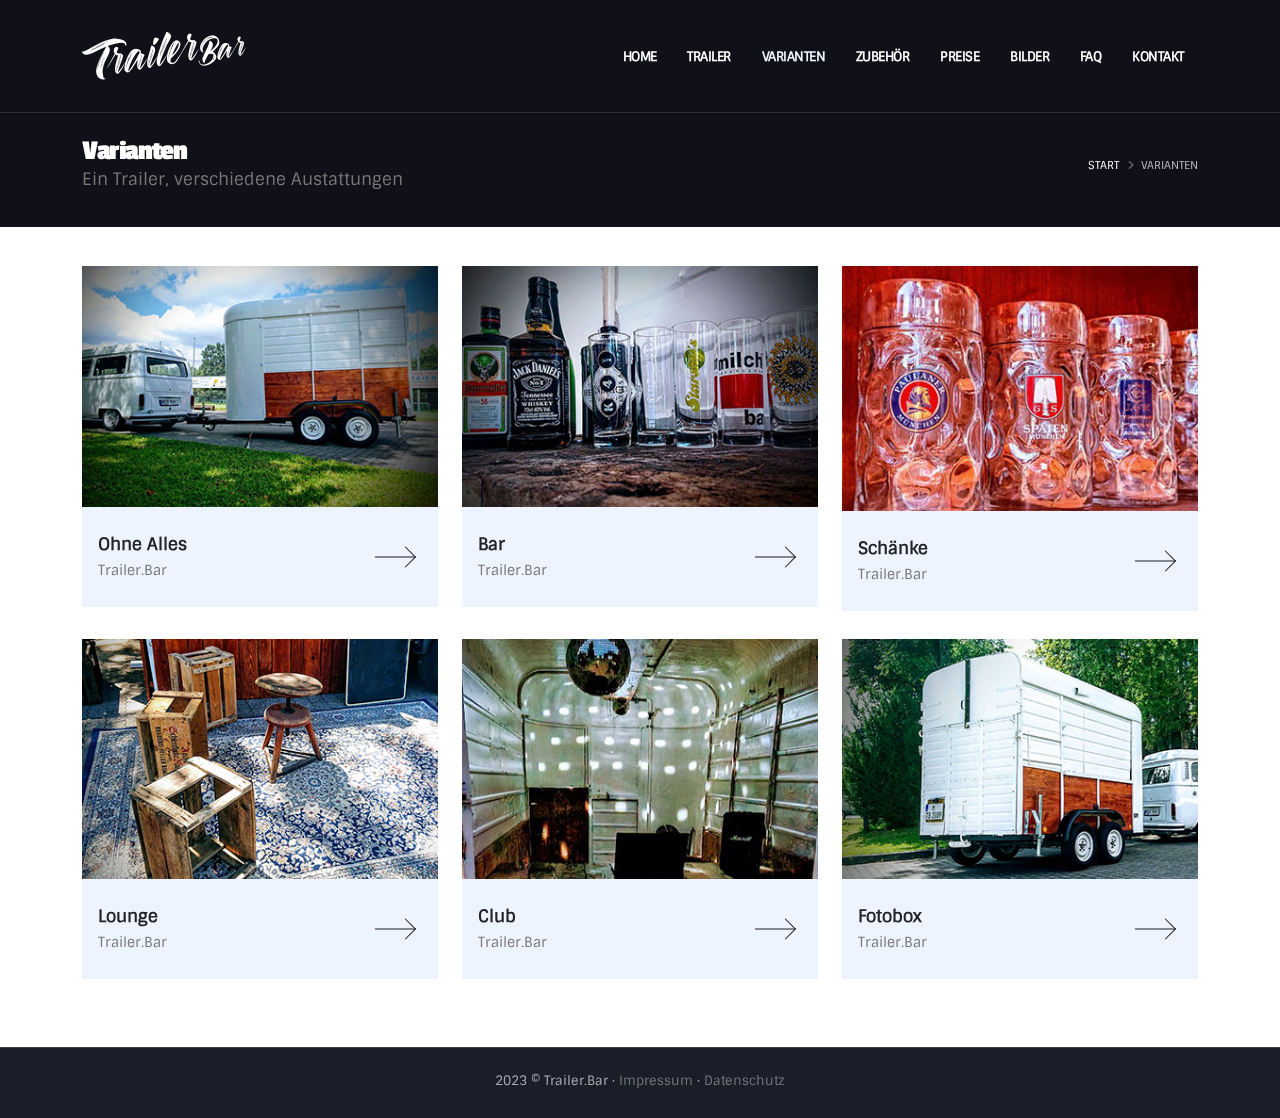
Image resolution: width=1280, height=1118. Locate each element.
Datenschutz (744, 1080)
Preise (959, 56)
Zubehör (883, 56)
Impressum (656, 1080)
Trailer (709, 56)
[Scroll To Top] (1245, 1095)
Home (640, 56)
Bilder (1029, 56)
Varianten (794, 56)
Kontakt (1158, 56)
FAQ (1091, 56)
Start (1103, 165)
